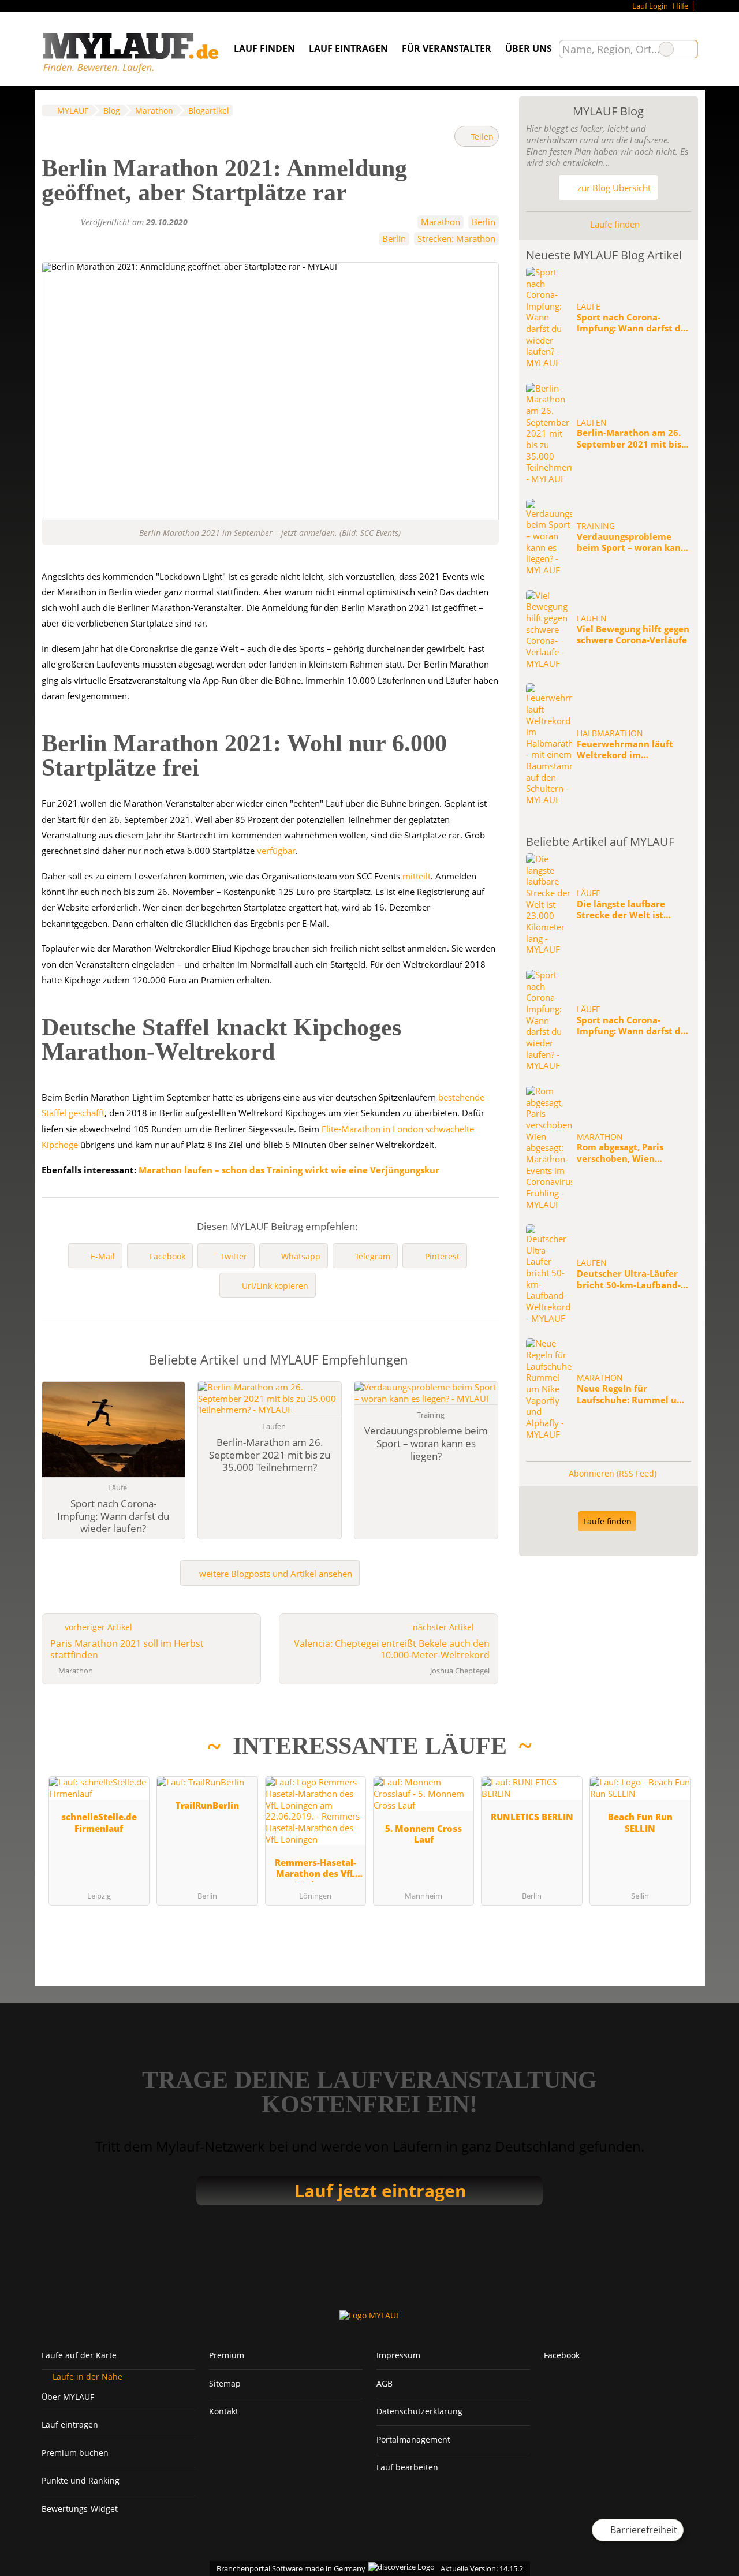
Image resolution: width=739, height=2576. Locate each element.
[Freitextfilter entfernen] (666, 49)
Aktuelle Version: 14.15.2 (482, 2568)
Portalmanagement (413, 2439)
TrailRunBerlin (207, 1805)
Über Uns (529, 49)
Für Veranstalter (447, 49)
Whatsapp (301, 1256)
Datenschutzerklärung (419, 2411)
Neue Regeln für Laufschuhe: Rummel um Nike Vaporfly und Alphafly (631, 1394)
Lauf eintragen (348, 49)
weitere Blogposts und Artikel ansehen (275, 1574)
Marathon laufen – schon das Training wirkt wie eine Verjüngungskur (289, 1170)
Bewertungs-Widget (80, 2509)
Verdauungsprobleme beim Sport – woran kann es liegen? (632, 543)
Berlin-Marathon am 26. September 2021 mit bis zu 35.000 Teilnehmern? (629, 439)
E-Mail (103, 1256)
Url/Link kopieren (275, 1286)
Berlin (484, 222)
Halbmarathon (610, 733)
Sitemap (225, 2383)
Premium (227, 2355)
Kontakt (224, 2411)
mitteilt (417, 876)
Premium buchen (75, 2453)
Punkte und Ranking (81, 2480)
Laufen (592, 423)
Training (596, 526)
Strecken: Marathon (456, 238)
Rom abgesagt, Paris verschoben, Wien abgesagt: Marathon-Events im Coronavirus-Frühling (627, 1153)
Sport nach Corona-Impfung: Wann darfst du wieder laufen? (632, 323)
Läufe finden (614, 224)
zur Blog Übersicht (613, 188)
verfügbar (276, 851)
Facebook (167, 1256)
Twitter (234, 1256)
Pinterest (442, 1256)
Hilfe (680, 6)
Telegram (373, 1256)
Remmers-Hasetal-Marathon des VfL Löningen (316, 1869)
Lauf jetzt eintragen (380, 2191)
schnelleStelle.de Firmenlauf (99, 1822)
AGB (385, 2383)
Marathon (441, 222)
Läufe (589, 307)
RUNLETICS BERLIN (532, 1817)
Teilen (481, 137)
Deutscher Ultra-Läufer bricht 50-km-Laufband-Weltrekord (629, 1279)
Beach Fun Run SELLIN (640, 1822)
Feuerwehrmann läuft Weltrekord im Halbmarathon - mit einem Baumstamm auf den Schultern (628, 750)
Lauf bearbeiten (407, 2467)
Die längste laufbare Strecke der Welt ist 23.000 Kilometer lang (624, 910)
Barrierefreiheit (643, 2530)
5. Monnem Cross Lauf (423, 1834)
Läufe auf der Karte (79, 2355)
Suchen (689, 49)
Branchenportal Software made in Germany (288, 2568)
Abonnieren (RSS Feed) (613, 1473)
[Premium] (674, 1754)
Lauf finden (264, 49)
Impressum (398, 2355)
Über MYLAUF (68, 2397)
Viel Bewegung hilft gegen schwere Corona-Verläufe (633, 635)
